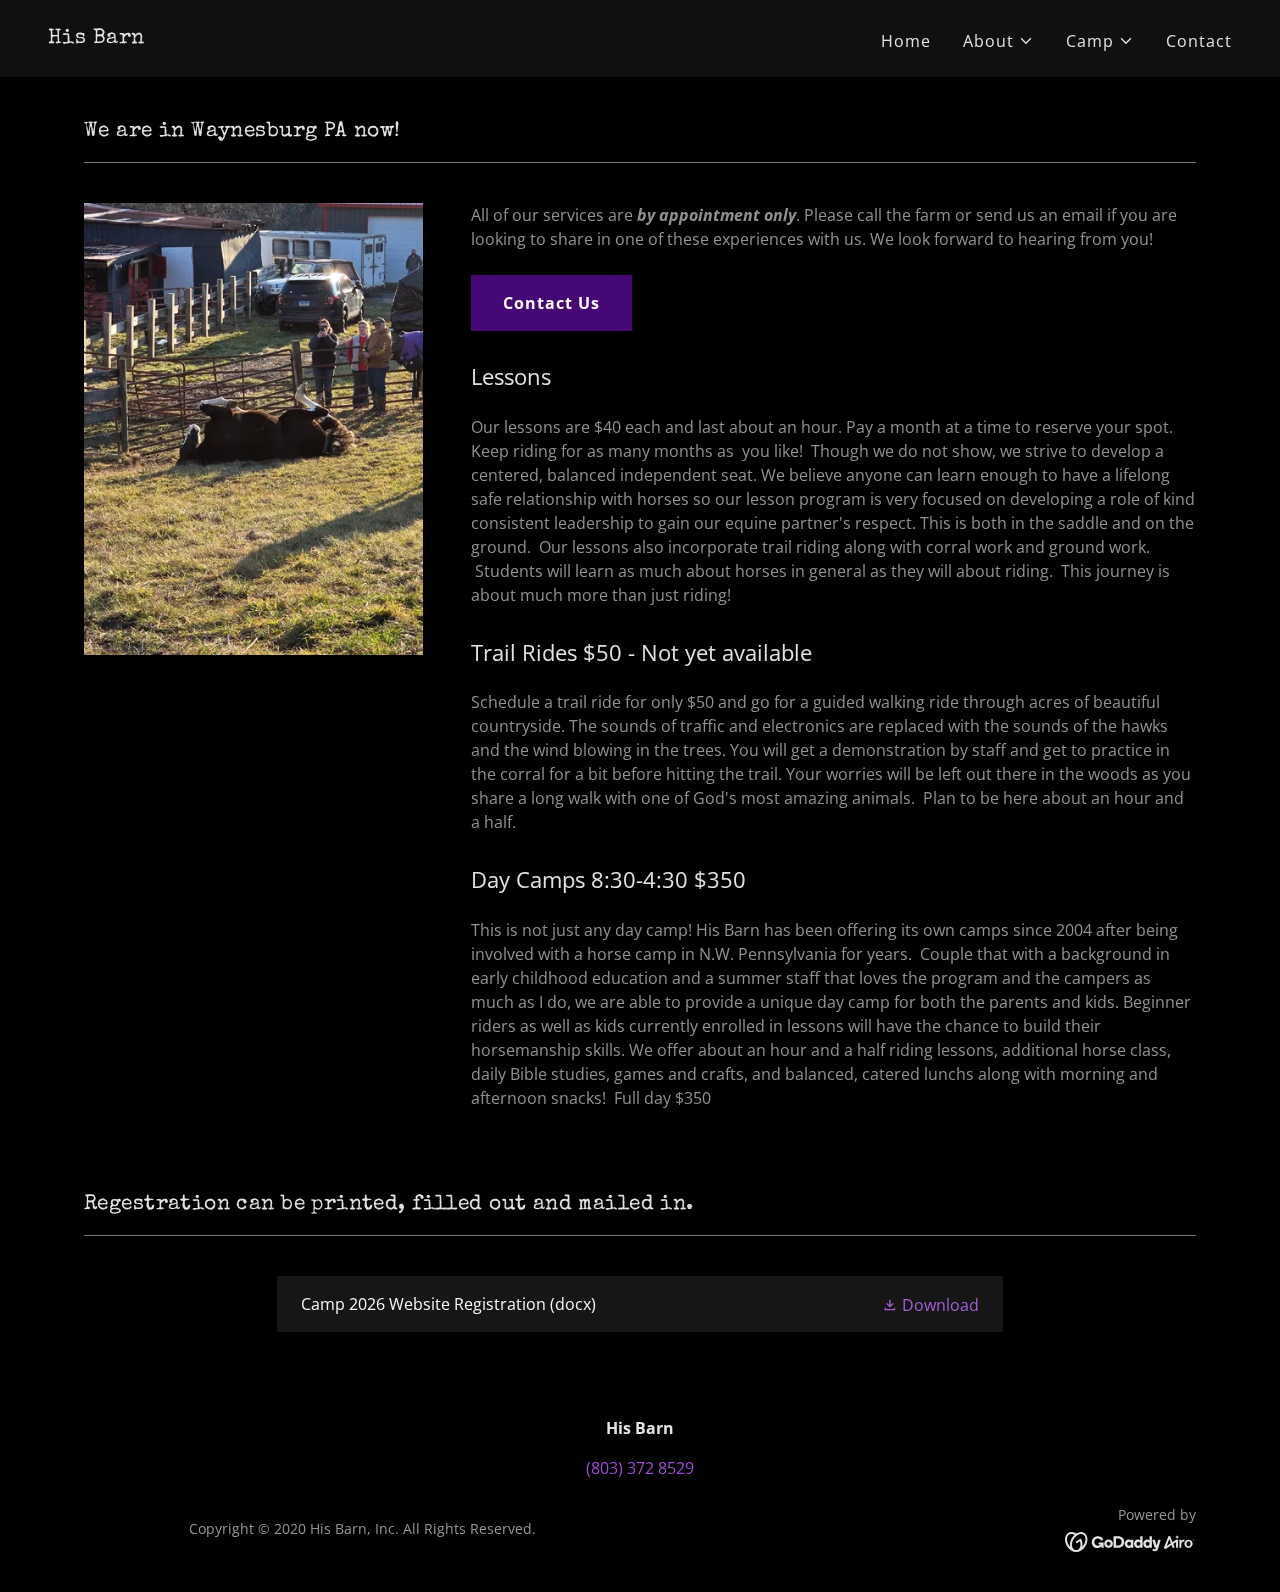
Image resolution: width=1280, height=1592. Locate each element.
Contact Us (551, 303)
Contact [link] (1199, 41)
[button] (998, 41)
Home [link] (906, 41)
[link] (96, 37)
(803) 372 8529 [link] (640, 1468)
